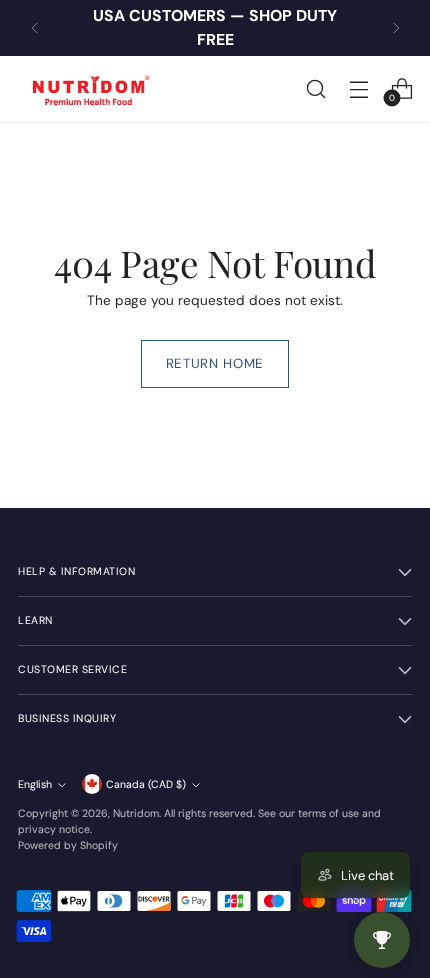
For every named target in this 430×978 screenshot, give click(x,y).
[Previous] (35, 28)
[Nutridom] (88, 89)
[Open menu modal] (358, 88)
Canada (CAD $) (146, 784)
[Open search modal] (315, 88)
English (35, 784)
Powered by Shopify (68, 845)
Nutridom (136, 813)
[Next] (396, 28)
